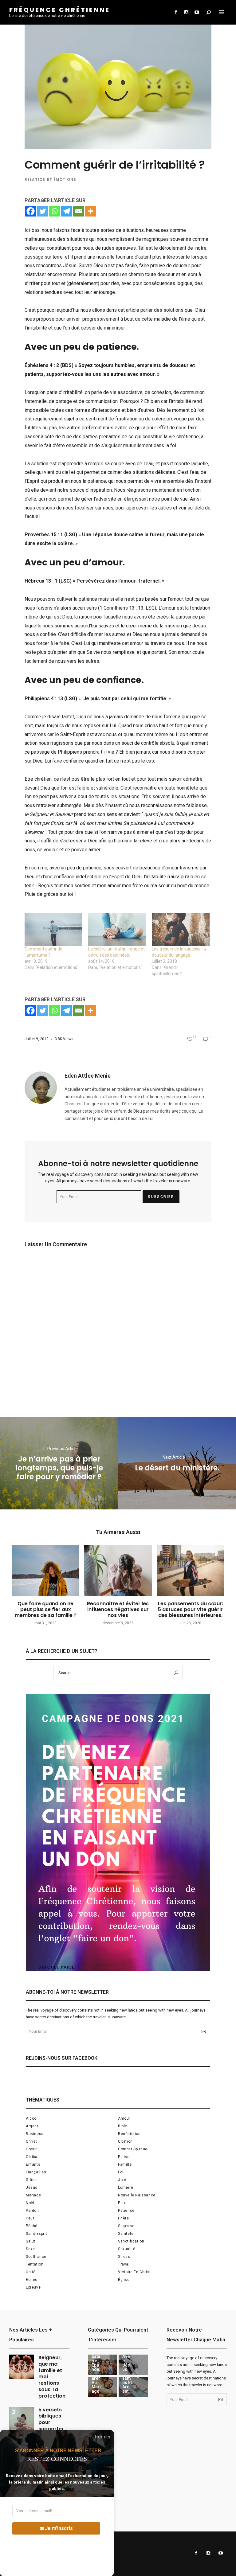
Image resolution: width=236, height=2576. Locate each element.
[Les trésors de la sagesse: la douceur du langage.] (181, 929)
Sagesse (126, 2226)
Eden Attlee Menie (88, 1076)
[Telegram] (67, 211)
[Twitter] (43, 211)
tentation (35, 2264)
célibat (32, 2157)
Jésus (32, 2188)
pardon (32, 2211)
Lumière (126, 2188)
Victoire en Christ (134, 2272)
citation (125, 2141)
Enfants (33, 2164)
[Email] (79, 211)
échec (32, 2280)
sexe (30, 2249)
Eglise (124, 2157)
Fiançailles (36, 2172)
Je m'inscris (59, 2528)
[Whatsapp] (55, 211)
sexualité (127, 2249)
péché (32, 2226)
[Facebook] (31, 211)
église (124, 2280)
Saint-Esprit (36, 2234)
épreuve (33, 2287)
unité (31, 2272)
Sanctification (131, 2241)
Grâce (31, 2180)
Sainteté (126, 2234)
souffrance (36, 2257)
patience (126, 2211)
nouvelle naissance (137, 2195)
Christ (31, 2141)
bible (123, 2126)
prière (124, 2218)
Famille (125, 2164)
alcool (32, 2118)
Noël (30, 2203)
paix (122, 2203)
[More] (90, 211)
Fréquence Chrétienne (60, 10)
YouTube (197, 12)
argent (32, 2126)
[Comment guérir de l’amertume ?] (53, 929)
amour (124, 2118)
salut (31, 2241)
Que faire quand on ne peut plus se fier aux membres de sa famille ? (46, 1609)
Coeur (31, 2149)
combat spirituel (133, 2149)
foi (121, 2172)
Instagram (186, 12)
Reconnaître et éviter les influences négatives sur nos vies (118, 1609)
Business (35, 2134)
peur (30, 2218)
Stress (124, 2257)
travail (124, 2264)
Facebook (176, 12)
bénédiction (129, 2134)
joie (122, 2180)
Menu (222, 12)
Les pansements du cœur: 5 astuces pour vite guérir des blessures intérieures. (191, 1609)
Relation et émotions (50, 180)
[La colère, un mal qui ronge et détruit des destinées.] (117, 929)
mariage (33, 2195)
